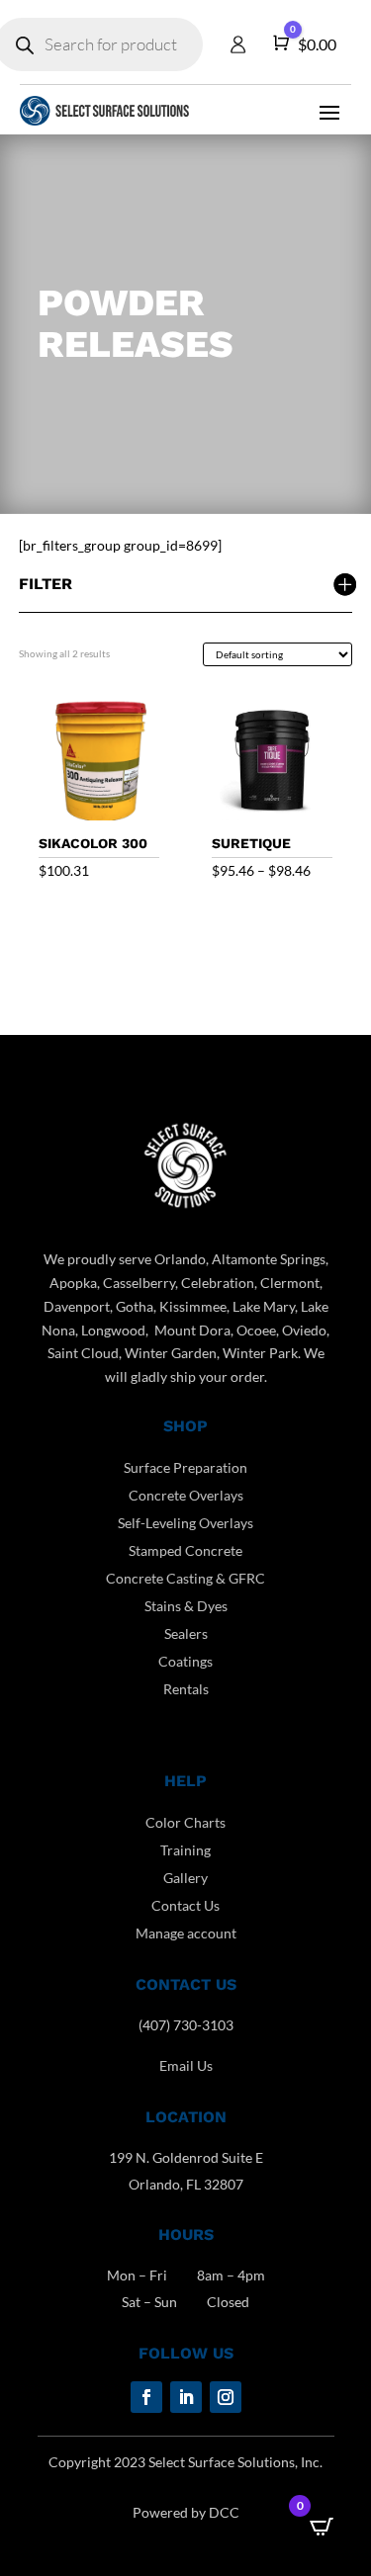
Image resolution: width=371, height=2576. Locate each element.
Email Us (186, 2065)
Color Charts (185, 1822)
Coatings (185, 1661)
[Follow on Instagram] (226, 2397)
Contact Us (185, 1905)
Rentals (186, 1689)
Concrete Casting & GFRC (185, 1578)
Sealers (186, 1633)
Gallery (185, 1878)
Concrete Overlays (186, 1495)
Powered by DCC (186, 2512)
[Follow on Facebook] (146, 2397)
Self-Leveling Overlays (185, 1523)
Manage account (186, 1933)
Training (185, 1850)
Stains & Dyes (186, 1606)
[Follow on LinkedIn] (186, 2397)
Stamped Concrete (185, 1550)
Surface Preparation (185, 1467)
